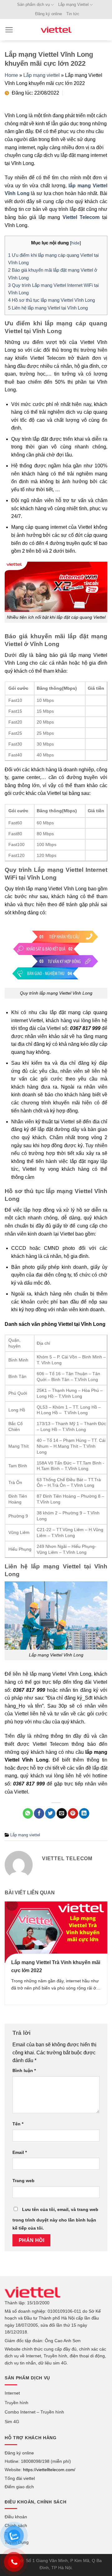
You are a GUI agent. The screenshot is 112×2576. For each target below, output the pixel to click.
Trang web (23, 2181)
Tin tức (73, 14)
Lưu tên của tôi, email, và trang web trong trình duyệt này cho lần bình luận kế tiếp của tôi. (55, 2219)
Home (11, 75)
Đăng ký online (49, 14)
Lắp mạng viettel (42, 75)
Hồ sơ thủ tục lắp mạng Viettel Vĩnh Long (51, 300)
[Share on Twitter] (50, 1813)
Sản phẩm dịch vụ (33, 4)
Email (20, 2152)
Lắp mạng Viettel (73, 4)
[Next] (100, 1958)
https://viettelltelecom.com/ (49, 2470)
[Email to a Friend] (62, 1813)
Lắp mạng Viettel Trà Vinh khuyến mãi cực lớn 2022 (56, 1966)
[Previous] (12, 1958)
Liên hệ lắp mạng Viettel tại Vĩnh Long (48, 308)
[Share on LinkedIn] (84, 1813)
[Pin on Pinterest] (73, 1813)
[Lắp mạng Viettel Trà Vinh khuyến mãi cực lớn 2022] (56, 1932)
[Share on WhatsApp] (28, 1813)
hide (75, 243)
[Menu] (9, 30)
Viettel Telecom (81, 217)
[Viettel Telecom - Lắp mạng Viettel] (56, 30)
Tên (18, 2124)
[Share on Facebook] (39, 1813)
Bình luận (24, 2070)
